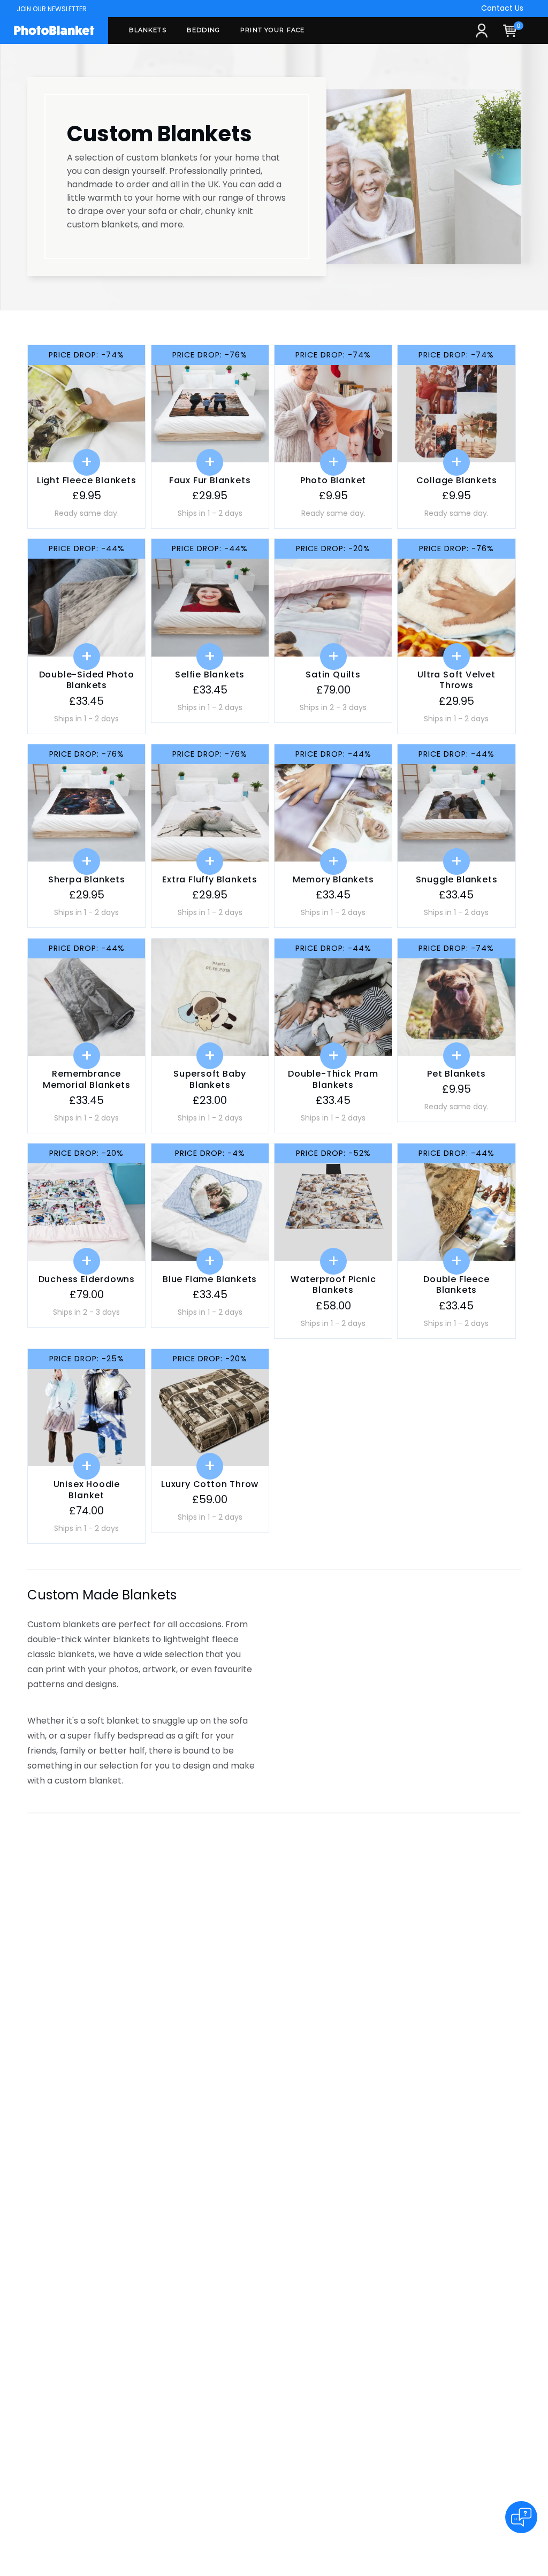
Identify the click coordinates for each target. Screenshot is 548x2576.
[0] (517, 35)
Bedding (203, 30)
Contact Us (502, 8)
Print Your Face (272, 30)
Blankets (148, 30)
